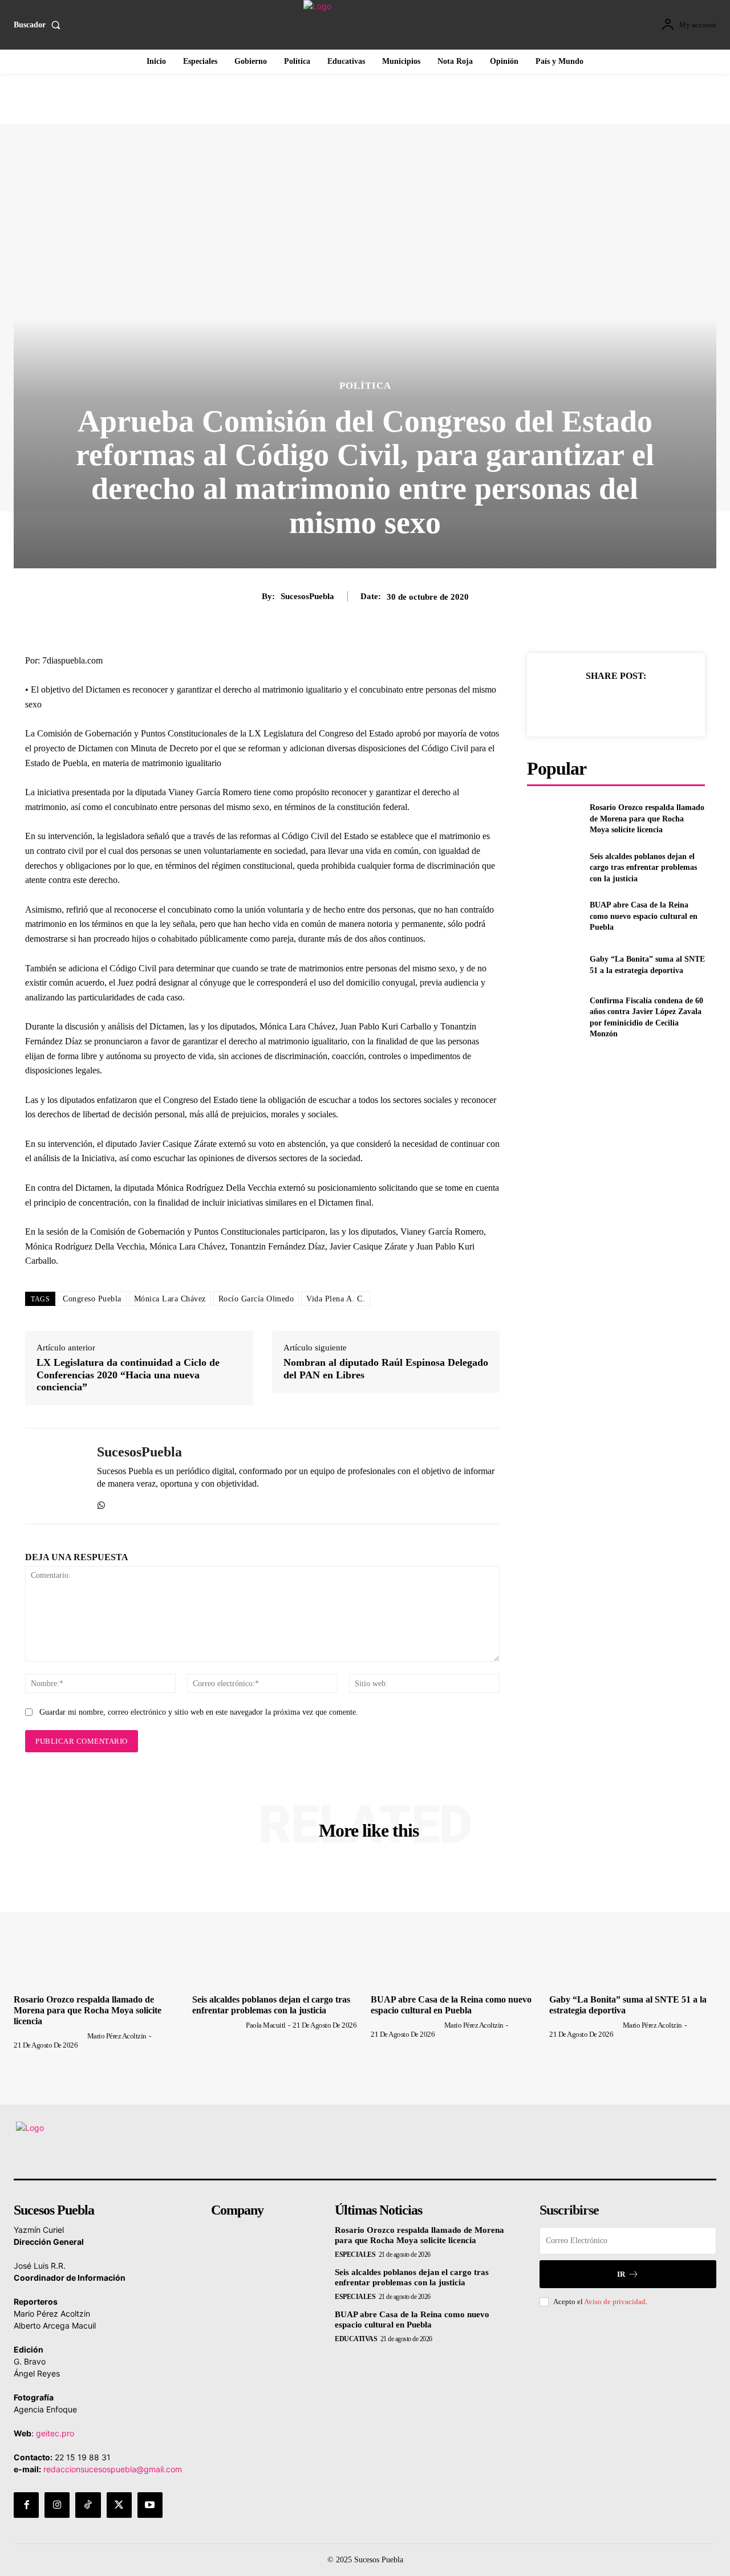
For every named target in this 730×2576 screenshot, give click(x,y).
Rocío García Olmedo (256, 1299)
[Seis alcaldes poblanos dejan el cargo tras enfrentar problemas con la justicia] (553, 867)
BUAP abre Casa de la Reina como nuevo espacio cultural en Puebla (644, 916)
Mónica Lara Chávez (170, 1299)
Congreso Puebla (92, 1299)
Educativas (356, 2339)
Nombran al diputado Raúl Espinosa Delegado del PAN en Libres (386, 1369)
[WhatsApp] (101, 1502)
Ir (621, 2274)
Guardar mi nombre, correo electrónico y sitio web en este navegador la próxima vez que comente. (199, 1712)
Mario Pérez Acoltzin (117, 2036)
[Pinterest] (615, 704)
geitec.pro (55, 2433)
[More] (668, 704)
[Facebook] (563, 704)
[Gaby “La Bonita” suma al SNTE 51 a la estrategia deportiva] (553, 965)
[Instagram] (57, 2505)
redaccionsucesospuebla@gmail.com (113, 2469)
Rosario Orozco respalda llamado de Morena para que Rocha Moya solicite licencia (647, 819)
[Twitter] (589, 704)
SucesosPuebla (307, 596)
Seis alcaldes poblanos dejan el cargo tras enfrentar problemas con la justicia (643, 868)
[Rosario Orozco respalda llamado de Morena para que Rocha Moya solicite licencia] (553, 819)
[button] (39, 25)
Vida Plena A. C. (336, 1299)
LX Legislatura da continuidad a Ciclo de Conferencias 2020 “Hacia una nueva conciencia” (128, 1375)
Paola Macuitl (266, 2025)
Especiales (355, 2254)
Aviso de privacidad (615, 2302)
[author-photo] (50, 2036)
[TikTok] (88, 2505)
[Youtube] (150, 2505)
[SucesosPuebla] (52, 1476)
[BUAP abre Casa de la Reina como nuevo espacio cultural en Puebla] (553, 916)
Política (365, 386)
